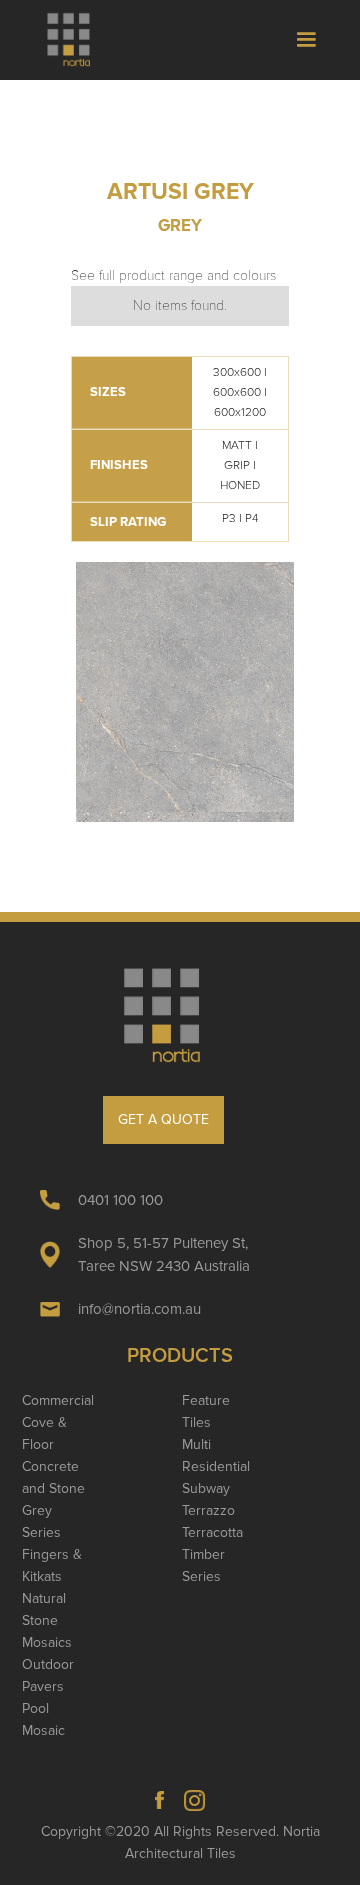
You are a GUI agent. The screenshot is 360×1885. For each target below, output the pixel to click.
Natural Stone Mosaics (47, 1620)
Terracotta (212, 1532)
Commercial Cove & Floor (58, 1422)
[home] (77, 40)
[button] (306, 40)
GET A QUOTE (163, 1119)
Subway (206, 1488)
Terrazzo (208, 1510)
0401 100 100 (120, 1200)
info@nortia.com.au (139, 1309)
